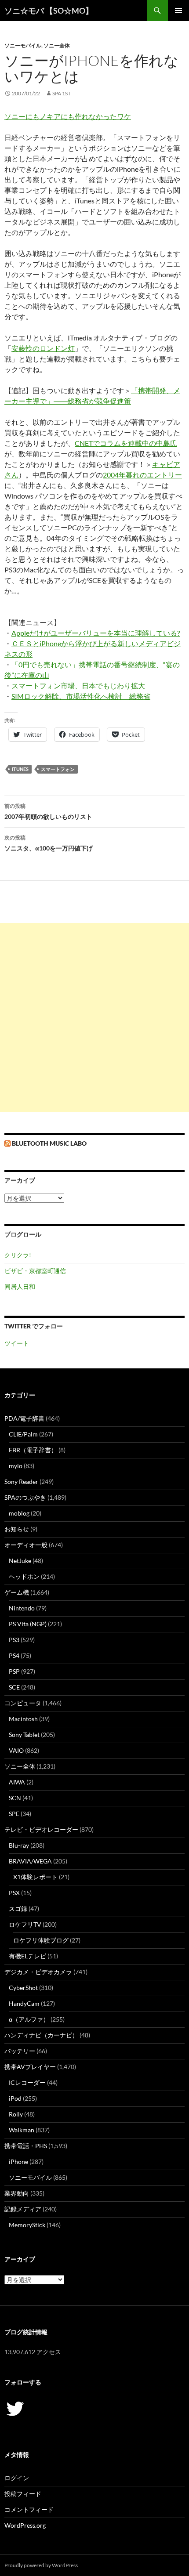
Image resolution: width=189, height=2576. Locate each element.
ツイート (17, 1343)
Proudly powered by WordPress (41, 2565)
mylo (16, 1466)
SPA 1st (62, 93)
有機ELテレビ (27, 1956)
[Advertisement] (94, 1017)
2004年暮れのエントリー (142, 475)
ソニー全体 (57, 45)
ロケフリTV (25, 1924)
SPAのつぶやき (25, 1497)
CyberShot (23, 1988)
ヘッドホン (24, 1576)
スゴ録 (18, 1908)
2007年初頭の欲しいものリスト (48, 811)
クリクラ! (18, 1255)
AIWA (17, 1782)
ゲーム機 (17, 1592)
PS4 (14, 1655)
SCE (14, 1687)
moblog (19, 1513)
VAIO (16, 1750)
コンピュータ (23, 1703)
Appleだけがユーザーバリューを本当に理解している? (96, 633)
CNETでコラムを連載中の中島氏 (126, 443)
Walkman (22, 2130)
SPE (14, 1814)
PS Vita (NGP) (28, 1624)
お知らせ (17, 1529)
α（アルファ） (29, 2019)
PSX (14, 1893)
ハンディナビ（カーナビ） (41, 2035)
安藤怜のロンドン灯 (43, 348)
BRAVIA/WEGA (30, 1861)
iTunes (20, 769)
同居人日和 (20, 1286)
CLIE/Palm (23, 1434)
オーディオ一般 (26, 1545)
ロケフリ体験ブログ (41, 1940)
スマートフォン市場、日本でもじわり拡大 (78, 686)
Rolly (16, 2114)
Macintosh (23, 1719)
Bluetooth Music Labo (49, 1143)
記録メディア (23, 2209)
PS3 (14, 1640)
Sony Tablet (24, 1735)
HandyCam (24, 2003)
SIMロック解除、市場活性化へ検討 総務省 (81, 696)
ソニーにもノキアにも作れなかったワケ (68, 116)
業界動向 (17, 2193)
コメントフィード (29, 2509)
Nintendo (22, 1608)
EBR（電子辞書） (33, 1450)
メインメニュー (178, 11)
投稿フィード (23, 2494)
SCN (15, 1798)
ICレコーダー (27, 2082)
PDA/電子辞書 (24, 1418)
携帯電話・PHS (26, 2146)
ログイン (17, 2478)
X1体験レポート (35, 1877)
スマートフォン (58, 769)
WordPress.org (25, 2525)
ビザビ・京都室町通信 (35, 1271)
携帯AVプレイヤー (30, 2067)
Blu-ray (19, 1845)
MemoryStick (27, 2225)
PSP (14, 1671)
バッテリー (20, 2051)
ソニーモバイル (23, 45)
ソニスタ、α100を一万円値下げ (49, 843)
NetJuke (20, 1561)
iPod (15, 2098)
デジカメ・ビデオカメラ (38, 1972)
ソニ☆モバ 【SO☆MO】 (49, 11)
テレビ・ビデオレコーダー (41, 1829)
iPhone (18, 2162)
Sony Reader (21, 1482)
